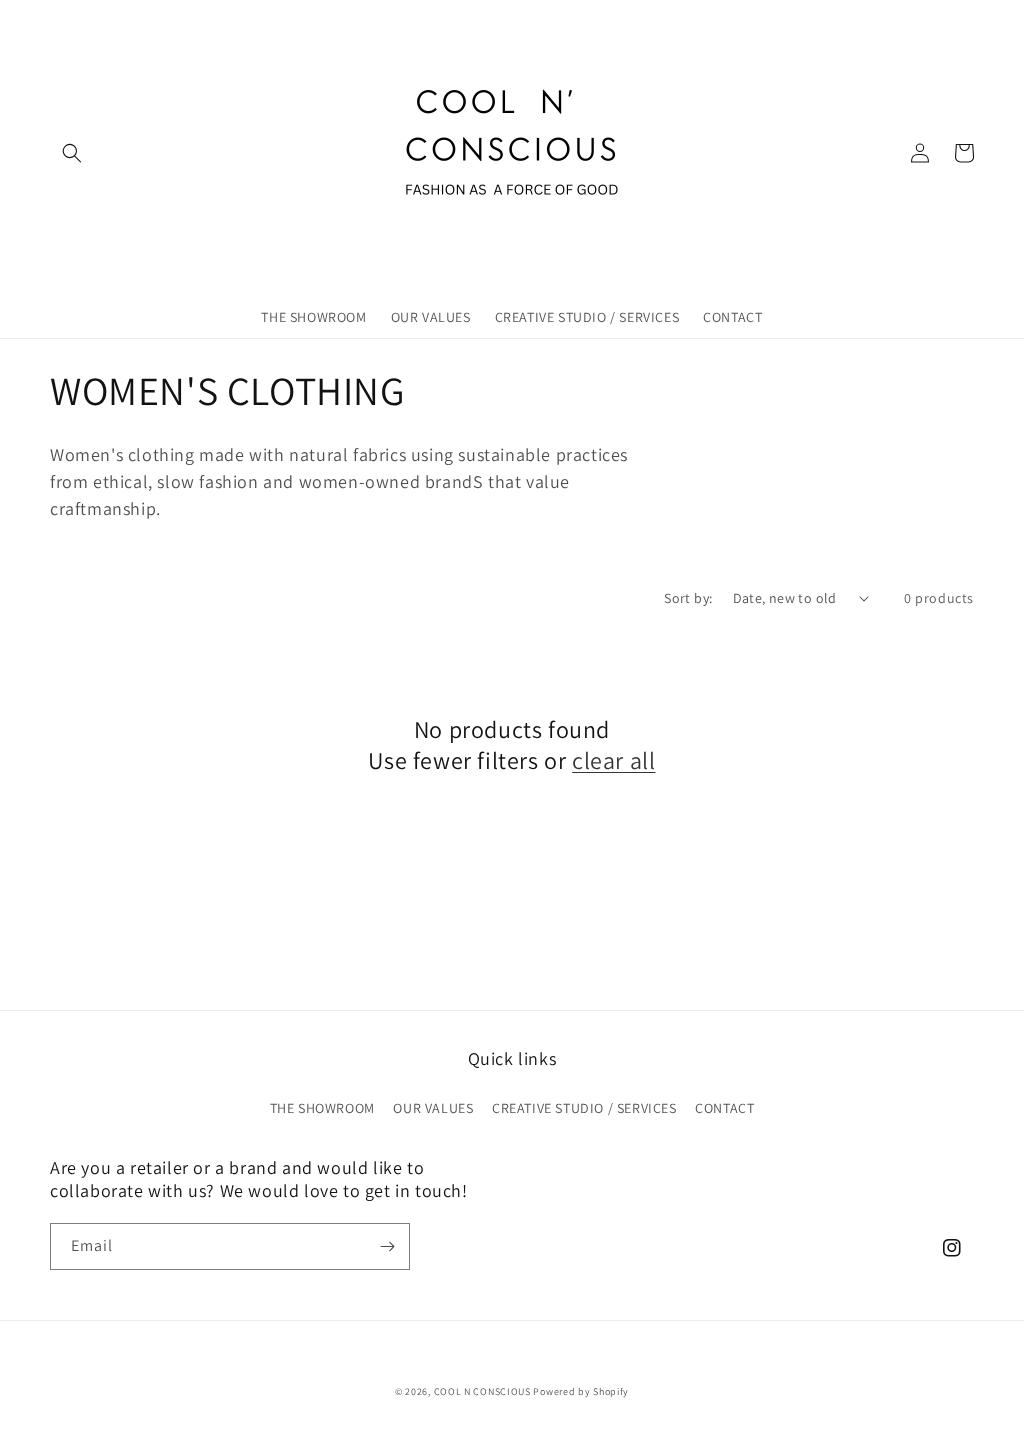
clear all (613, 760)
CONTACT (724, 1108)
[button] (72, 153)
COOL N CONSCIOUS (482, 1391)
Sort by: (688, 598)
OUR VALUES (433, 1108)
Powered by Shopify (581, 1391)
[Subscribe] (387, 1246)
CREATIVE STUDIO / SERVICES (584, 1108)
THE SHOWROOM (322, 1108)
